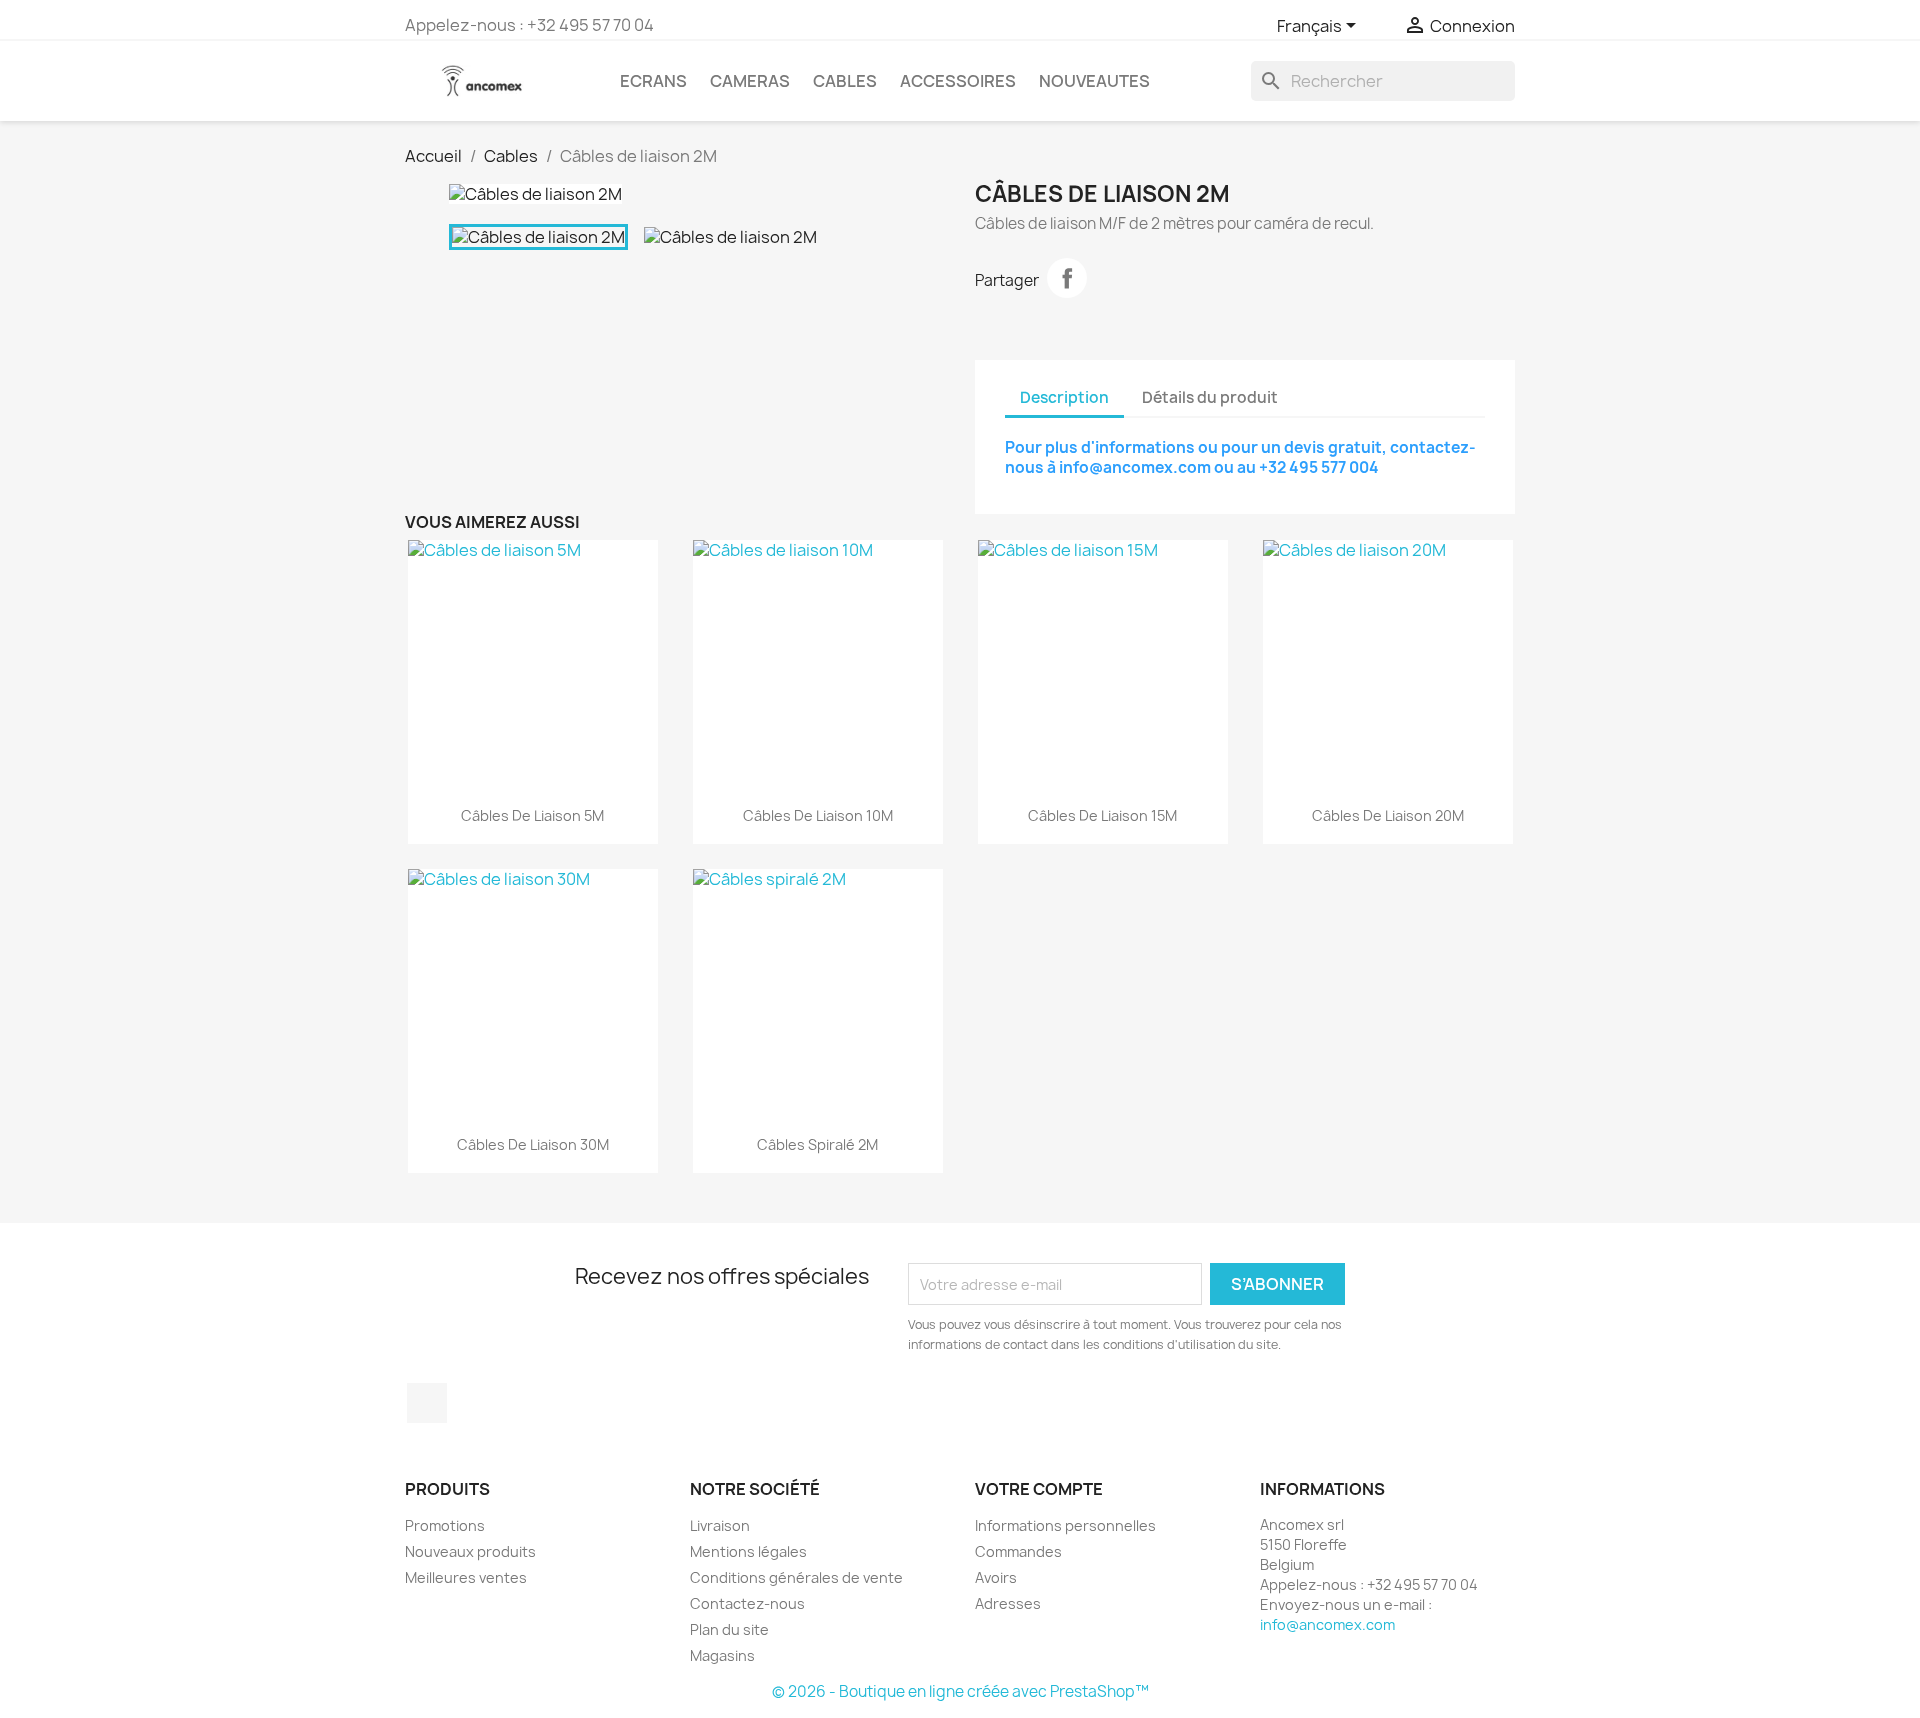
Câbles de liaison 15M (1102, 815)
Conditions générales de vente (796, 1577)
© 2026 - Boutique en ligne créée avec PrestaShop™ (960, 1691)
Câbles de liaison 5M (532, 815)
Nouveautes (1094, 81)
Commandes (1018, 1551)
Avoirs (996, 1577)
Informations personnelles (1065, 1525)
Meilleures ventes (466, 1577)
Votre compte (1039, 1489)
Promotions (445, 1525)
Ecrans (653, 81)
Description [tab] (1064, 397)
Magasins (722, 1655)
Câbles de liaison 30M (533, 1144)
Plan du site (729, 1629)
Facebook (427, 1403)
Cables (845, 81)
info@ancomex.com (1327, 1624)
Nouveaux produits (470, 1551)
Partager (1067, 278)
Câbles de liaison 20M (1388, 815)
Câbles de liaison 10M (818, 815)
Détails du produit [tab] (1210, 397)
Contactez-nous (747, 1603)
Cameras (750, 81)
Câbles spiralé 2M (817, 1144)
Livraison (720, 1525)
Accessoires (958, 81)
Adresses (1008, 1603)
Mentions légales (748, 1551)
